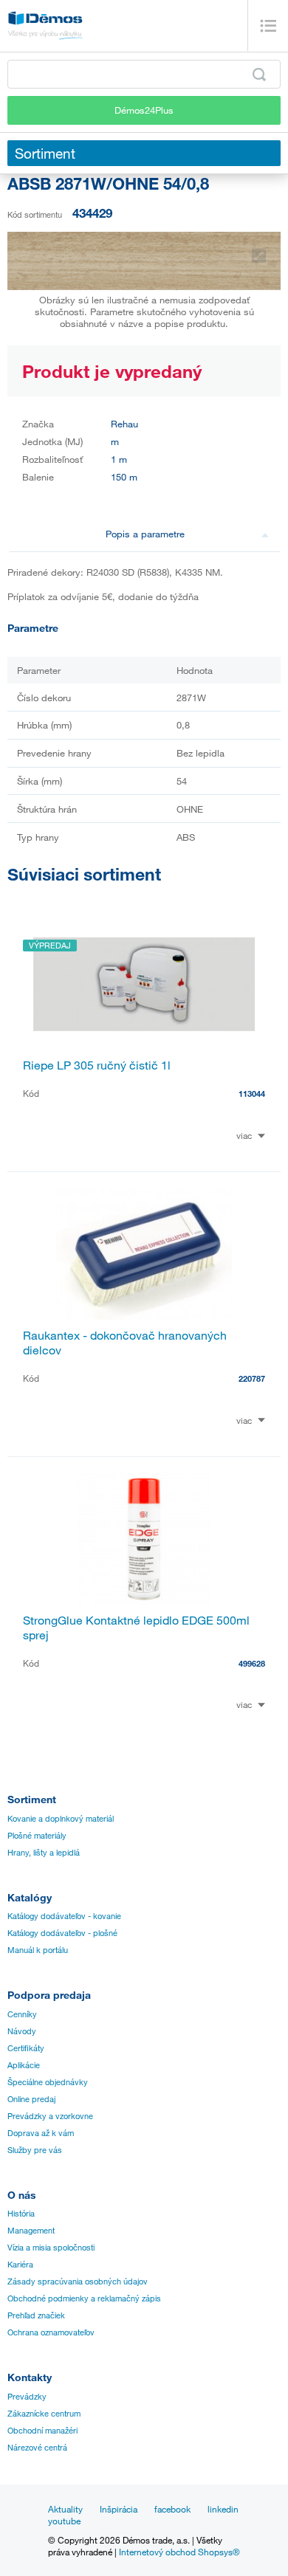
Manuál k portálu (38, 1950)
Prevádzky (27, 2397)
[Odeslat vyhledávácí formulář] (259, 75)
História (21, 2214)
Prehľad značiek (36, 2315)
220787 (252, 1378)
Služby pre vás (35, 2150)
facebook (172, 2509)
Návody (22, 2031)
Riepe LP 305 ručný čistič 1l (97, 1065)
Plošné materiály (37, 1836)
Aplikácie (24, 2065)
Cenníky (22, 2014)
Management (31, 2231)
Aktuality (65, 2509)
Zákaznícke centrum (44, 2414)
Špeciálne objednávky (48, 2082)
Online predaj (31, 2099)
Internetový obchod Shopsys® (179, 2552)
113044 (252, 1094)
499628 (252, 1663)
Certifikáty (26, 2048)
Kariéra (20, 2265)
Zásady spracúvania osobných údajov (78, 2281)
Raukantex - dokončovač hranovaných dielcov (125, 1343)
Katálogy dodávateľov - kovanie (64, 1916)
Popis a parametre (145, 534)
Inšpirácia (119, 2509)
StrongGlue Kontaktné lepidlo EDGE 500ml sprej (136, 1628)
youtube (64, 2521)
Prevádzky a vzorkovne (50, 2116)
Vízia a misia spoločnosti (51, 2248)
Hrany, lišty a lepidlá (44, 1853)
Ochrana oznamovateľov (51, 2332)
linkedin (223, 2509)
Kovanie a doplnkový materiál (61, 1819)
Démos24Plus (144, 110)
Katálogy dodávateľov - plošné (62, 1933)
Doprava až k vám (41, 2133)
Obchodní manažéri (42, 2431)
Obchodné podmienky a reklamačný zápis (84, 2298)
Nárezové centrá (37, 2448)
